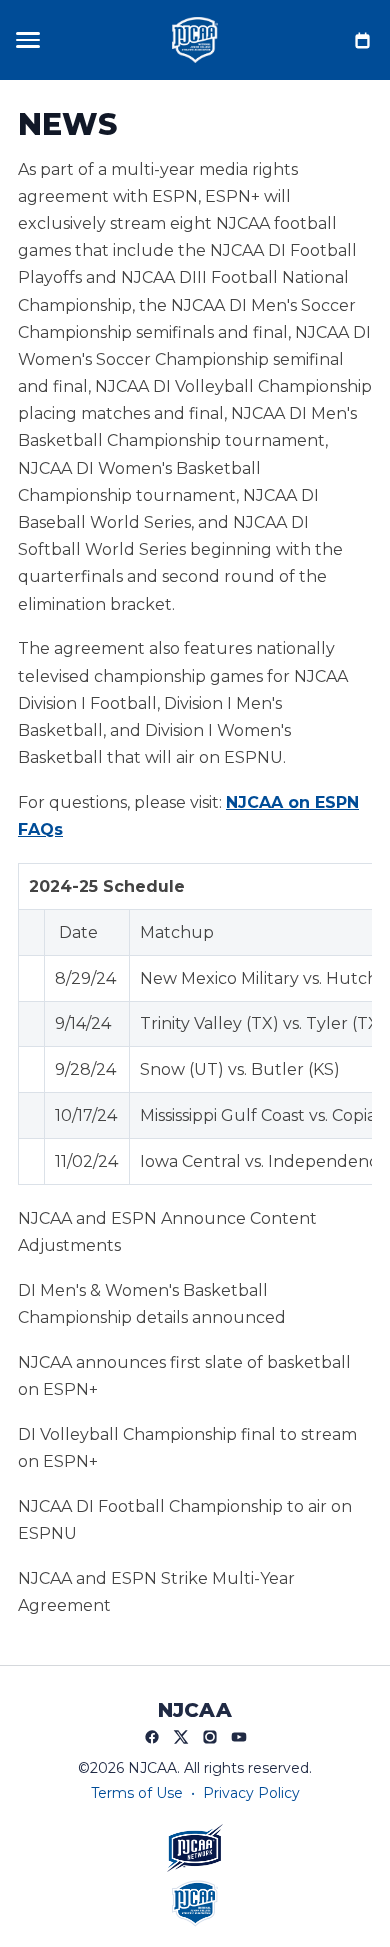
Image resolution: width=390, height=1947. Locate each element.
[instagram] (210, 1737)
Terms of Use (137, 1793)
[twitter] (181, 1737)
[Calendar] (362, 40)
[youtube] (239, 1737)
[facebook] (152, 1737)
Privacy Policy (251, 1793)
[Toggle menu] (28, 40)
